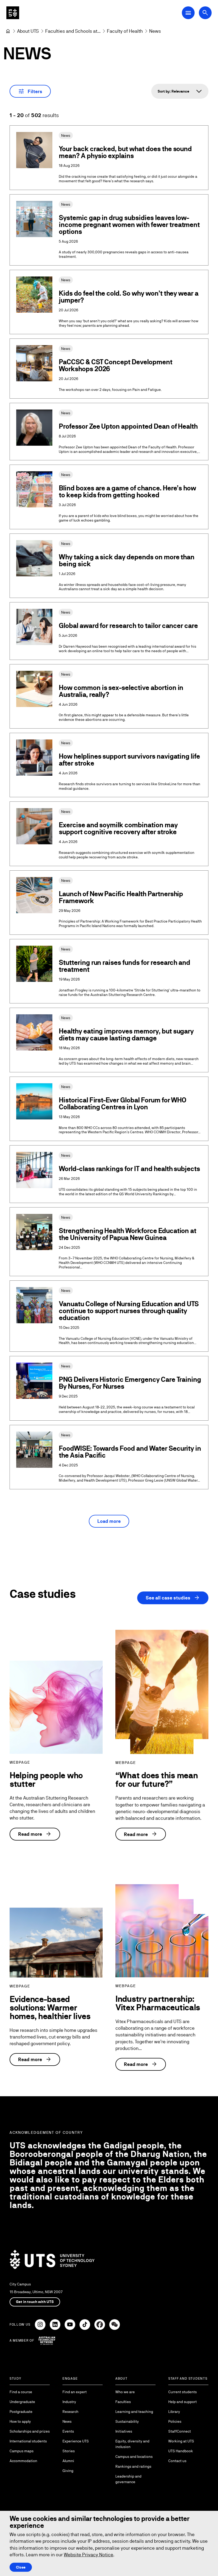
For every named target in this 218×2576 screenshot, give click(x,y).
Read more (35, 1834)
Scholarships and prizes (30, 2431)
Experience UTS (76, 2441)
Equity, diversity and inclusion (132, 2444)
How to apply (20, 2421)
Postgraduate (21, 2412)
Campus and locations (134, 2457)
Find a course (21, 2392)
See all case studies (173, 1598)
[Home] (8, 31)
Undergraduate (22, 2402)
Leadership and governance (128, 2479)
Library (174, 2412)
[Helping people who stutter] (56, 1707)
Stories (69, 2451)
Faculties (123, 2402)
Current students (183, 2392)
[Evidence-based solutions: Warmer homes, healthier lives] (56, 1943)
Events (68, 2431)
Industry (69, 2402)
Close (21, 2567)
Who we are (125, 2392)
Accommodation (23, 2461)
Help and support (183, 2402)
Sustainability (127, 2421)
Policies (175, 2421)
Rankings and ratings (133, 2466)
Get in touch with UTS (35, 2302)
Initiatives (124, 2431)
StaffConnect (180, 2431)
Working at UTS (181, 2441)
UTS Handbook (181, 2451)
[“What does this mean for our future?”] (162, 1692)
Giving (68, 2471)
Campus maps (22, 2451)
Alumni (68, 2461)
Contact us (177, 2461)
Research (70, 2412)
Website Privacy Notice (89, 2555)
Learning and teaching (134, 2412)
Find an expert (75, 2392)
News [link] (155, 31)
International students (28, 2441)
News (67, 2421)
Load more (109, 1521)
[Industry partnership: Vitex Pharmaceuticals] (162, 1931)
